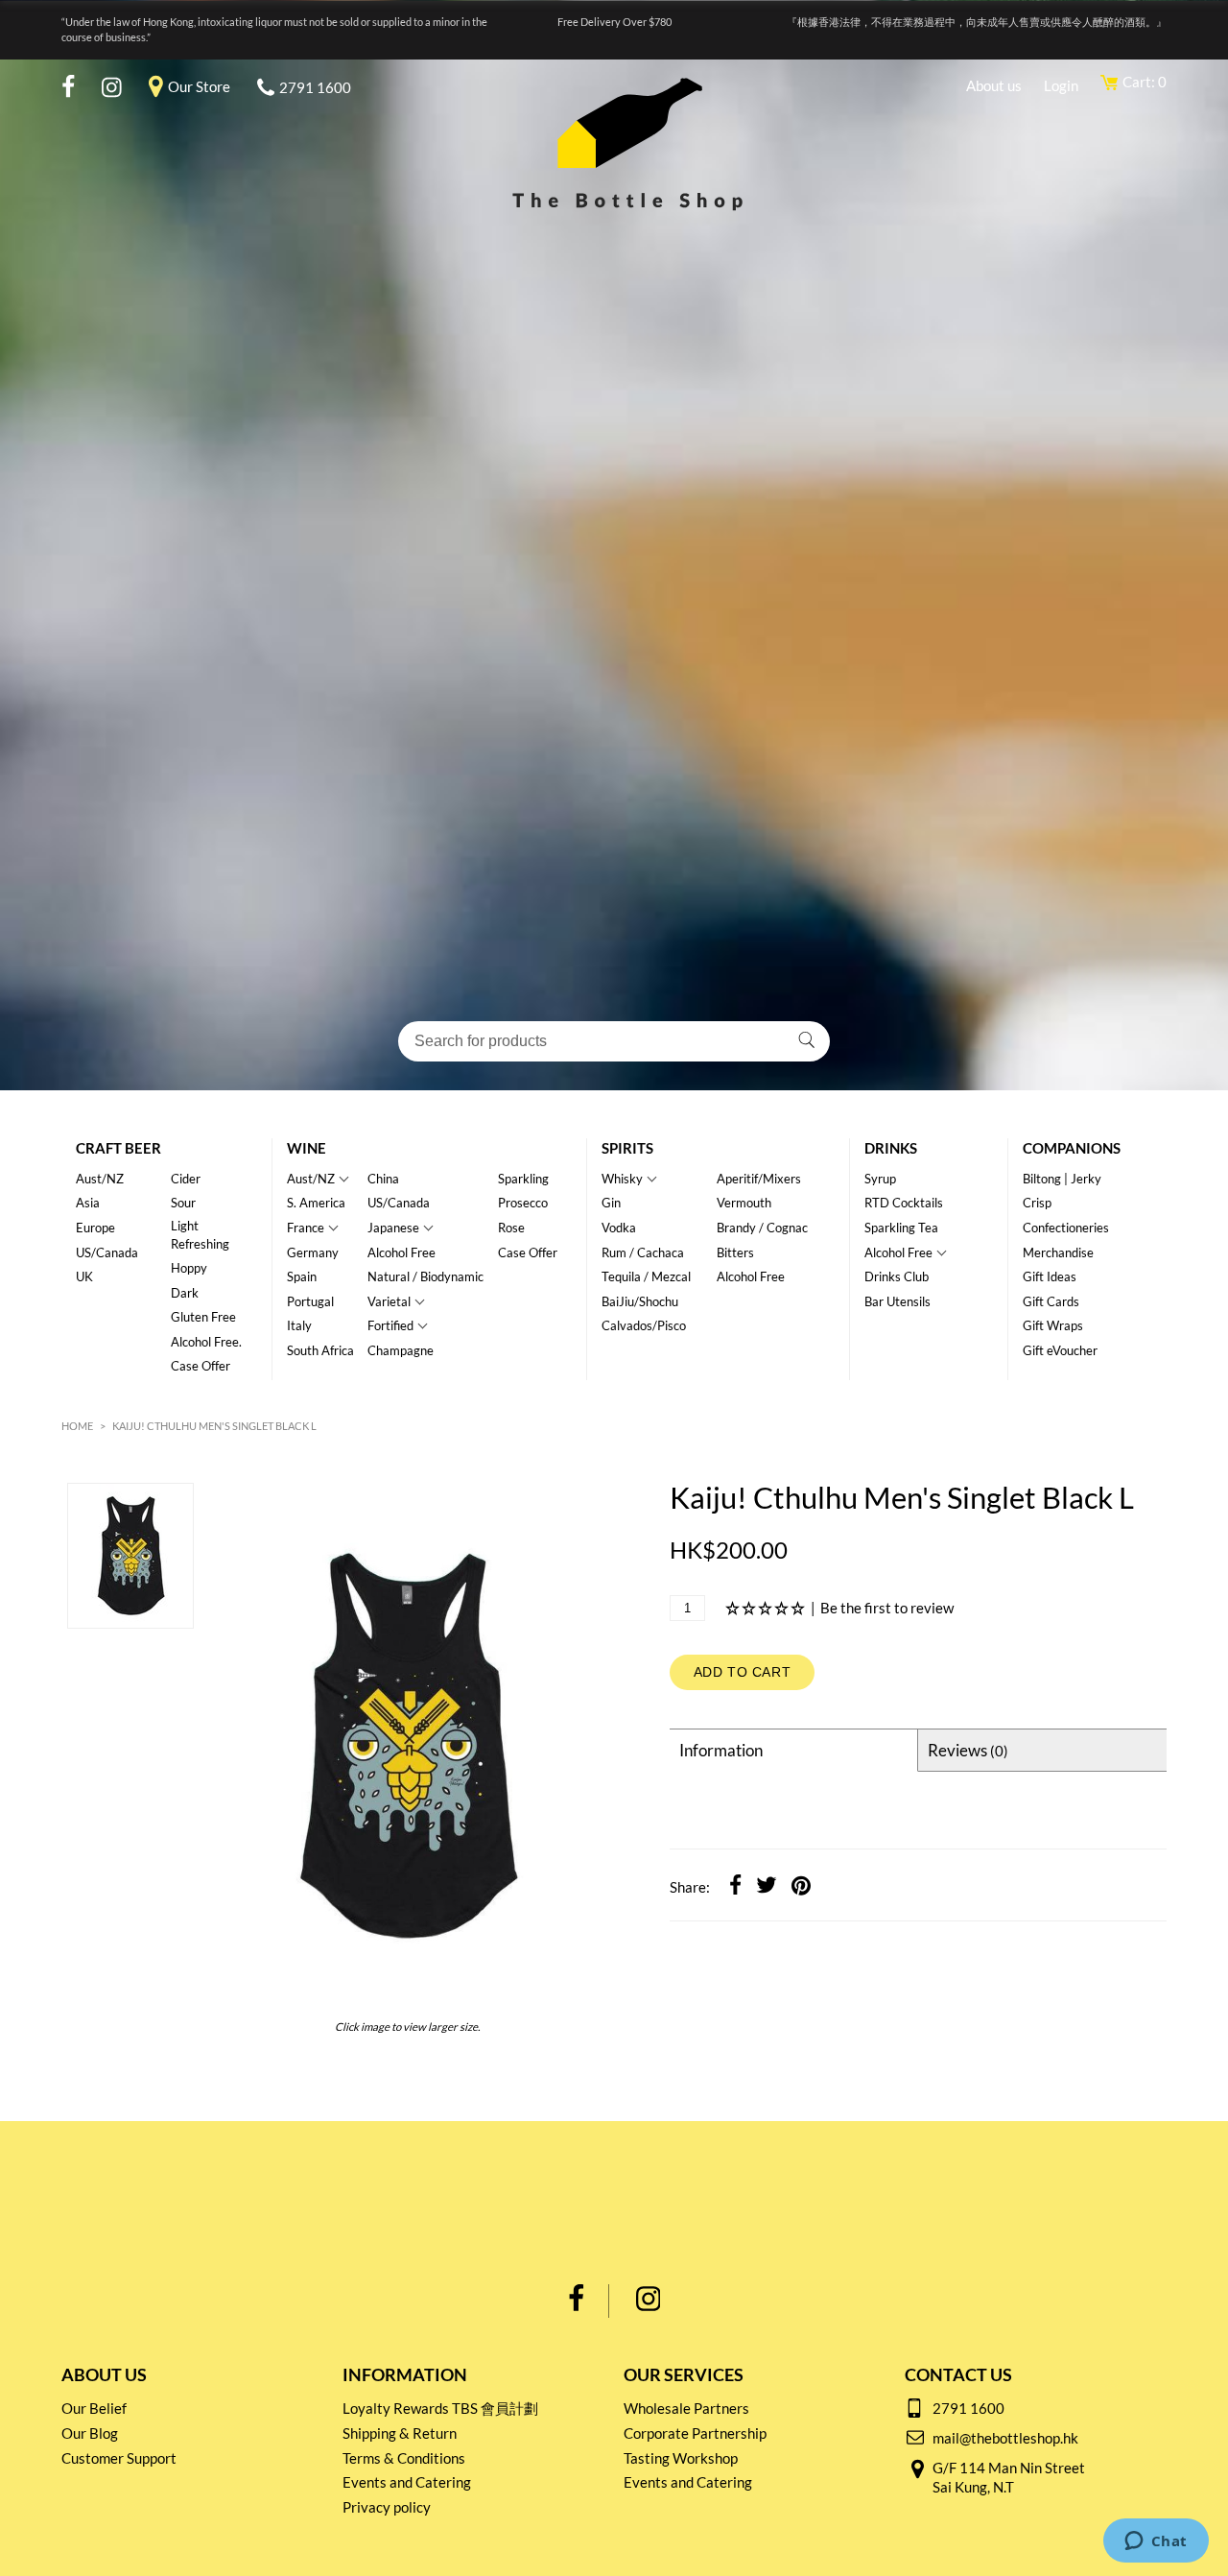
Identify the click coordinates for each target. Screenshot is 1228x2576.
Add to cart (743, 1672)
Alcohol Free (401, 1252)
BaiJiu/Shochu (640, 1301)
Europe (95, 1228)
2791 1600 (315, 87)
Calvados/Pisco (644, 1325)
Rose (511, 1228)
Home (77, 1426)
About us (994, 85)
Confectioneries (1066, 1228)
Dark (185, 1293)
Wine (307, 1148)
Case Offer (201, 1366)
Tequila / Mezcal (646, 1276)
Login (1061, 85)
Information (721, 1750)
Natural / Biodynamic (425, 1276)
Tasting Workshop (681, 2458)
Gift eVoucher (1060, 1350)
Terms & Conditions (404, 2458)
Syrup (880, 1179)
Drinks (891, 1148)
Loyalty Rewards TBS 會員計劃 (440, 2408)
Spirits (627, 1148)
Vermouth (744, 1203)
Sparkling (523, 1179)
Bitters (735, 1252)
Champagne (401, 1350)
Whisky (622, 1179)
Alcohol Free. (206, 1342)
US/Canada (107, 1252)
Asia (88, 1203)
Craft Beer (118, 1148)
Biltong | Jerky (1062, 1179)
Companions (1072, 1148)
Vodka (619, 1228)
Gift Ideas (1050, 1276)
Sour (183, 1203)
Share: (690, 1887)
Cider (186, 1179)
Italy (299, 1325)
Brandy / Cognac (762, 1228)
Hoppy (189, 1268)
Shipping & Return (400, 2433)
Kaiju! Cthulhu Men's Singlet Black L (214, 1426)
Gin (611, 1203)
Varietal (389, 1301)
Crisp (1037, 1203)
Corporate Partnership (695, 2433)
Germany (313, 1252)
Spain (302, 1276)
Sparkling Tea (901, 1228)
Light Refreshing (200, 1235)
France (306, 1228)
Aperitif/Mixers (759, 1179)
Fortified (390, 1325)
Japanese (393, 1228)
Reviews (968, 1750)
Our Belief (94, 2408)
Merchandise (1058, 1252)
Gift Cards (1051, 1301)
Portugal (310, 1301)
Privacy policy (387, 2507)
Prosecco (523, 1203)
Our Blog (90, 2433)
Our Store (199, 86)
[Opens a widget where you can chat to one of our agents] (1156, 2542)
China (383, 1179)
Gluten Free (203, 1317)
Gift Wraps (1053, 1325)
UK (84, 1276)
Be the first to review (887, 1608)
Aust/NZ (100, 1179)
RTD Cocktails (904, 1203)
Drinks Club (897, 1276)
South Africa (320, 1350)
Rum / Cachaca (643, 1252)
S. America (316, 1203)
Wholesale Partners (686, 2408)
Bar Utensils (897, 1301)
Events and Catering (407, 2482)
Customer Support (119, 2458)
